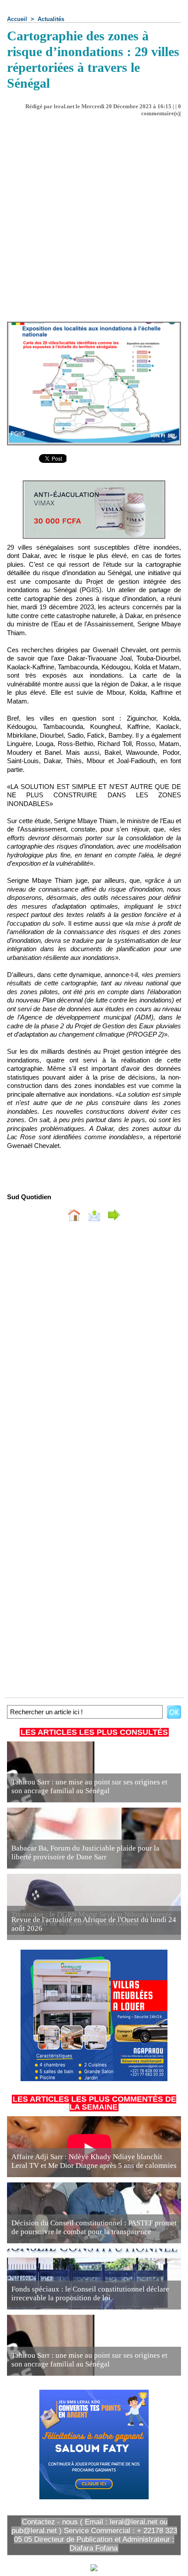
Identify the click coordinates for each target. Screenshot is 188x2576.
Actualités (51, 19)
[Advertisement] (87, 216)
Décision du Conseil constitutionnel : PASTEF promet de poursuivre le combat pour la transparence (94, 2227)
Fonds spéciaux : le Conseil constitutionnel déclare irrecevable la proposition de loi (90, 2294)
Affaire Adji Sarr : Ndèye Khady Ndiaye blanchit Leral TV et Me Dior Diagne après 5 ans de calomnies (94, 2161)
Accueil (17, 19)
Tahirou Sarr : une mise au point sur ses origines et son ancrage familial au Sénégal (89, 1786)
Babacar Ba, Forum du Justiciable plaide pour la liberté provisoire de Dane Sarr (85, 1853)
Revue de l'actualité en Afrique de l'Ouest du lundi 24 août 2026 (94, 1924)
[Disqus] (94, 1345)
